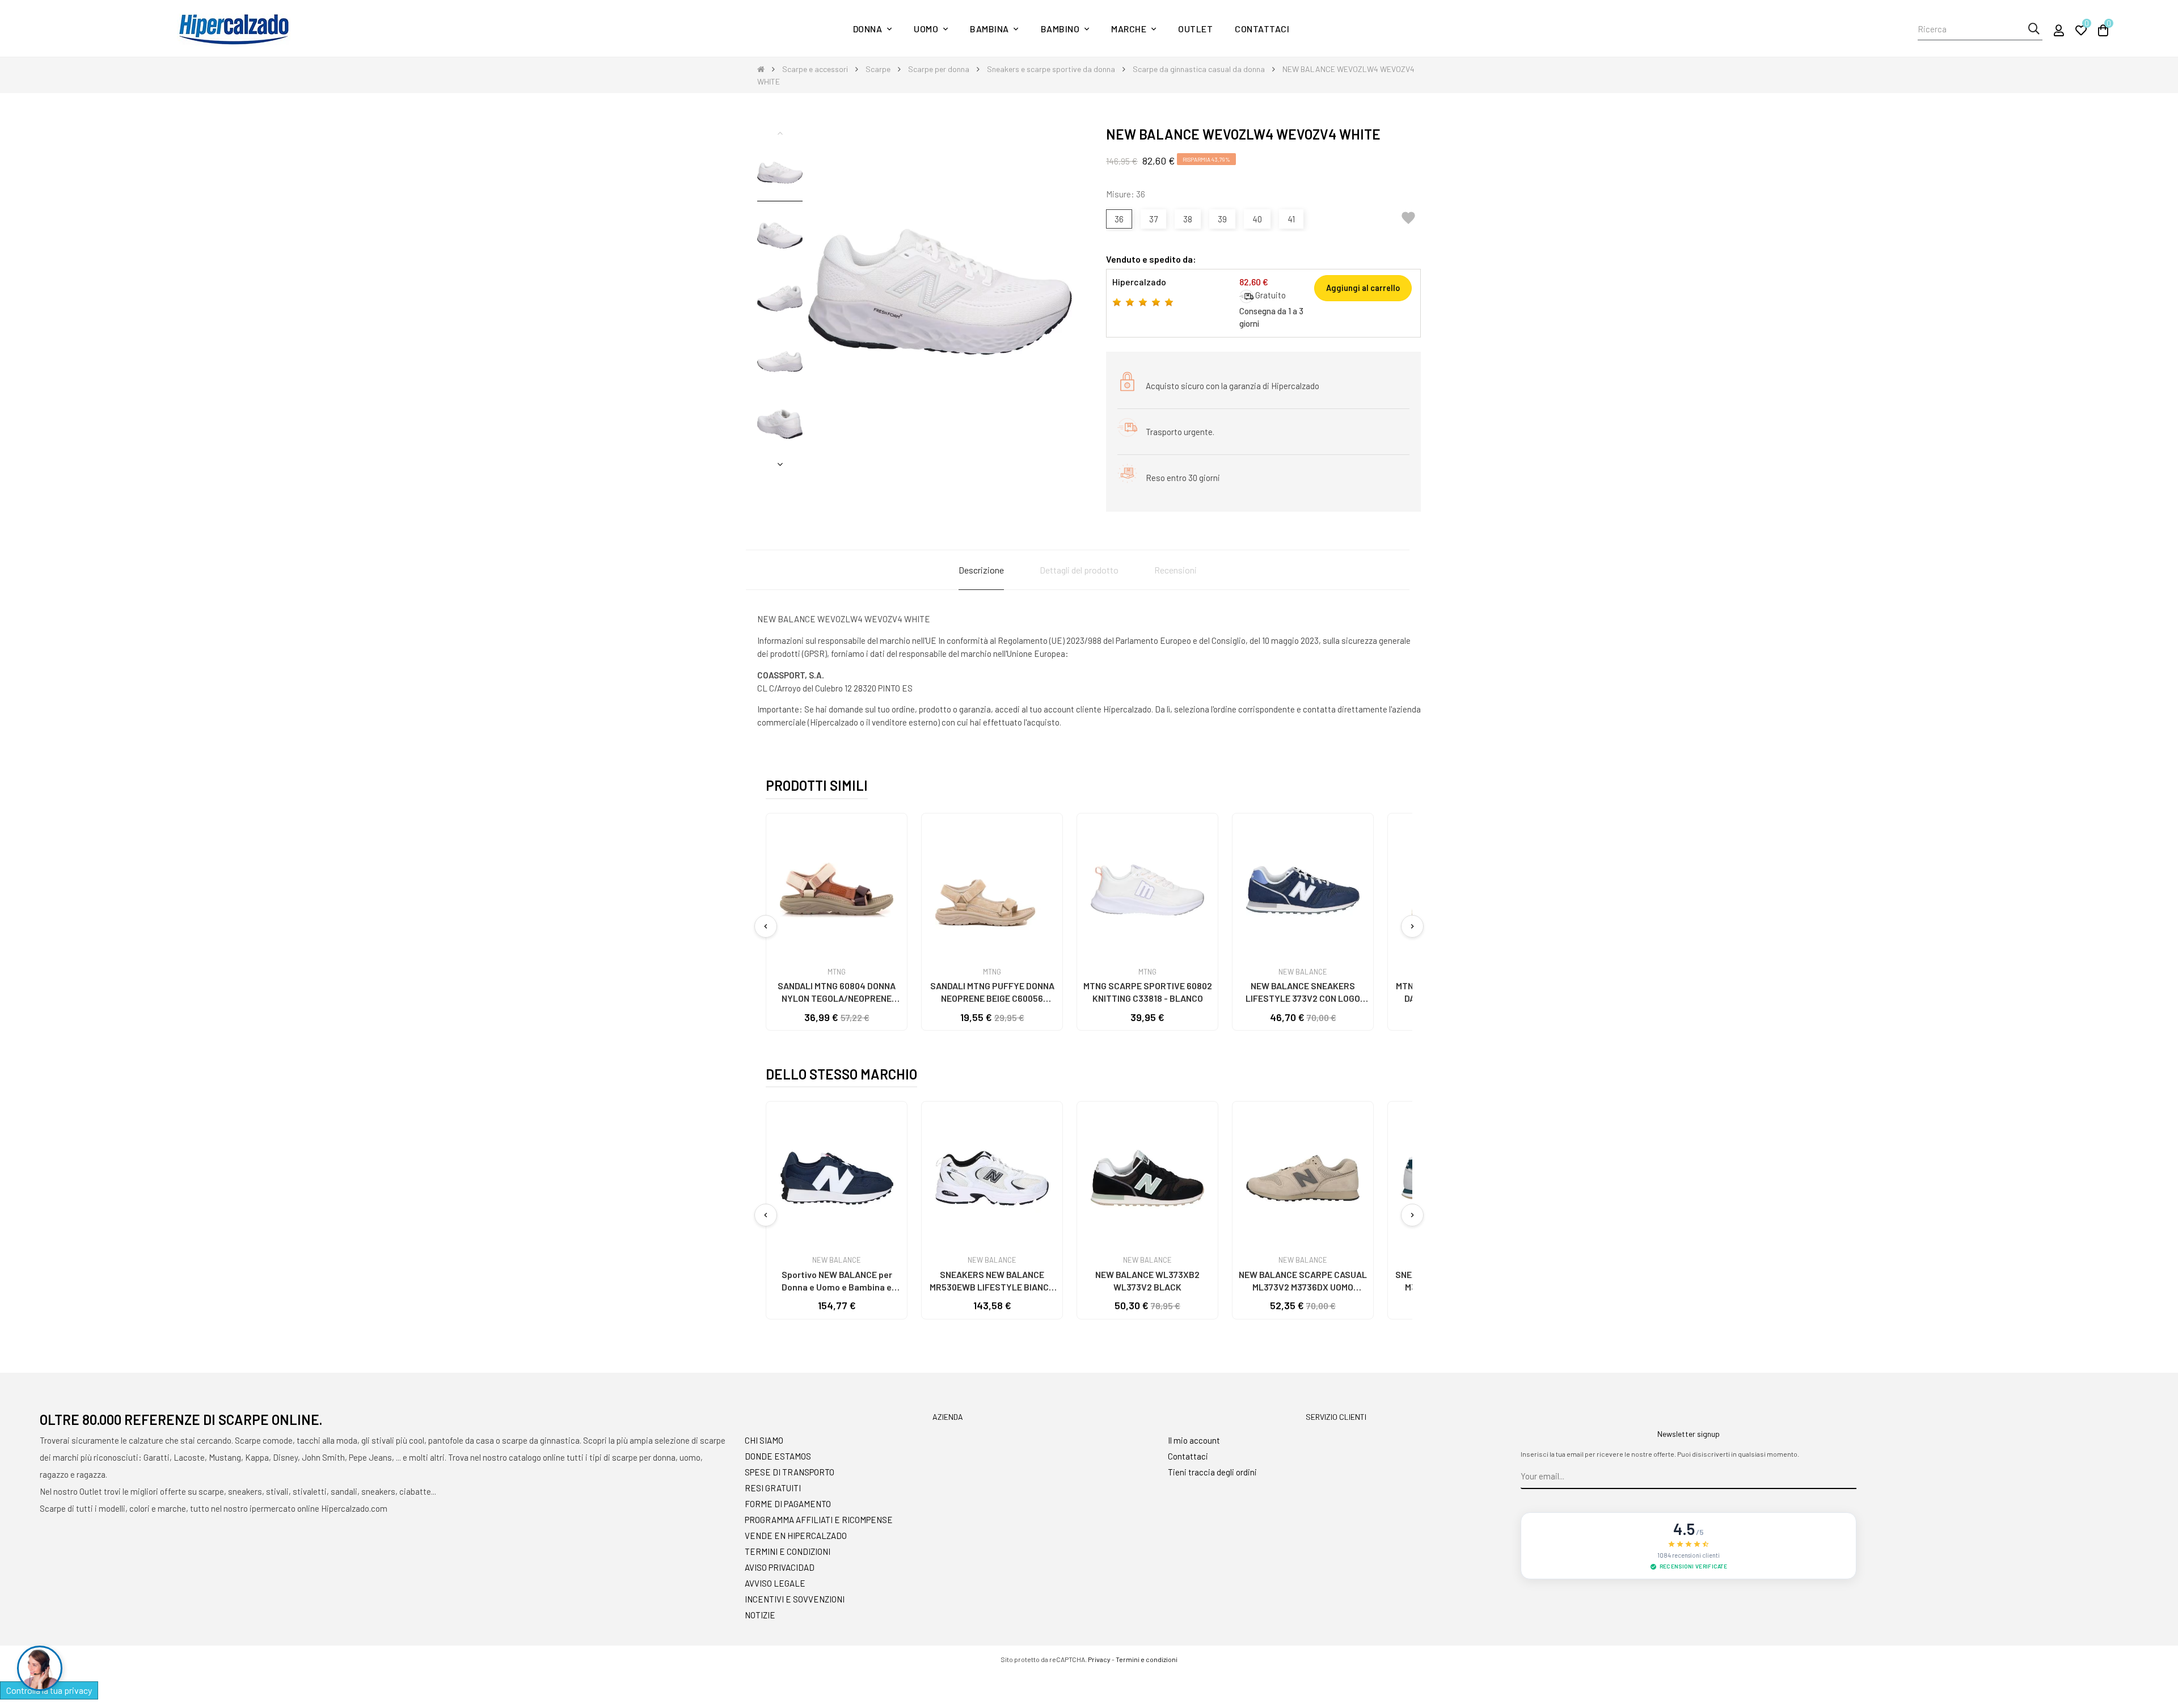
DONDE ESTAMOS (778, 1456)
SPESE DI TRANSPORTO (790, 1472)
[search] (2034, 29)
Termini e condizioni (1147, 1659)
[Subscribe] (1848, 1477)
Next (780, 464)
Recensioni (1175, 570)
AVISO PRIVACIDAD (780, 1567)
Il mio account (1194, 1440)
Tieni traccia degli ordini (1212, 1472)
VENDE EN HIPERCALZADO (796, 1536)
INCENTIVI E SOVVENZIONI (795, 1599)
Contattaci (1188, 1456)
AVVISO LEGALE (775, 1583)
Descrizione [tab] (981, 570)
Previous (780, 133)
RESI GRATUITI (773, 1488)
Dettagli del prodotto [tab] (1079, 570)
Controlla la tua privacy (49, 1690)
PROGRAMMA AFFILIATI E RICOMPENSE (819, 1520)
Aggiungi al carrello (1363, 288)
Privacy (1099, 1659)
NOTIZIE (760, 1615)
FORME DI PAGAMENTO (788, 1504)
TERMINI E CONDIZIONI (788, 1551)
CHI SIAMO (764, 1440)
